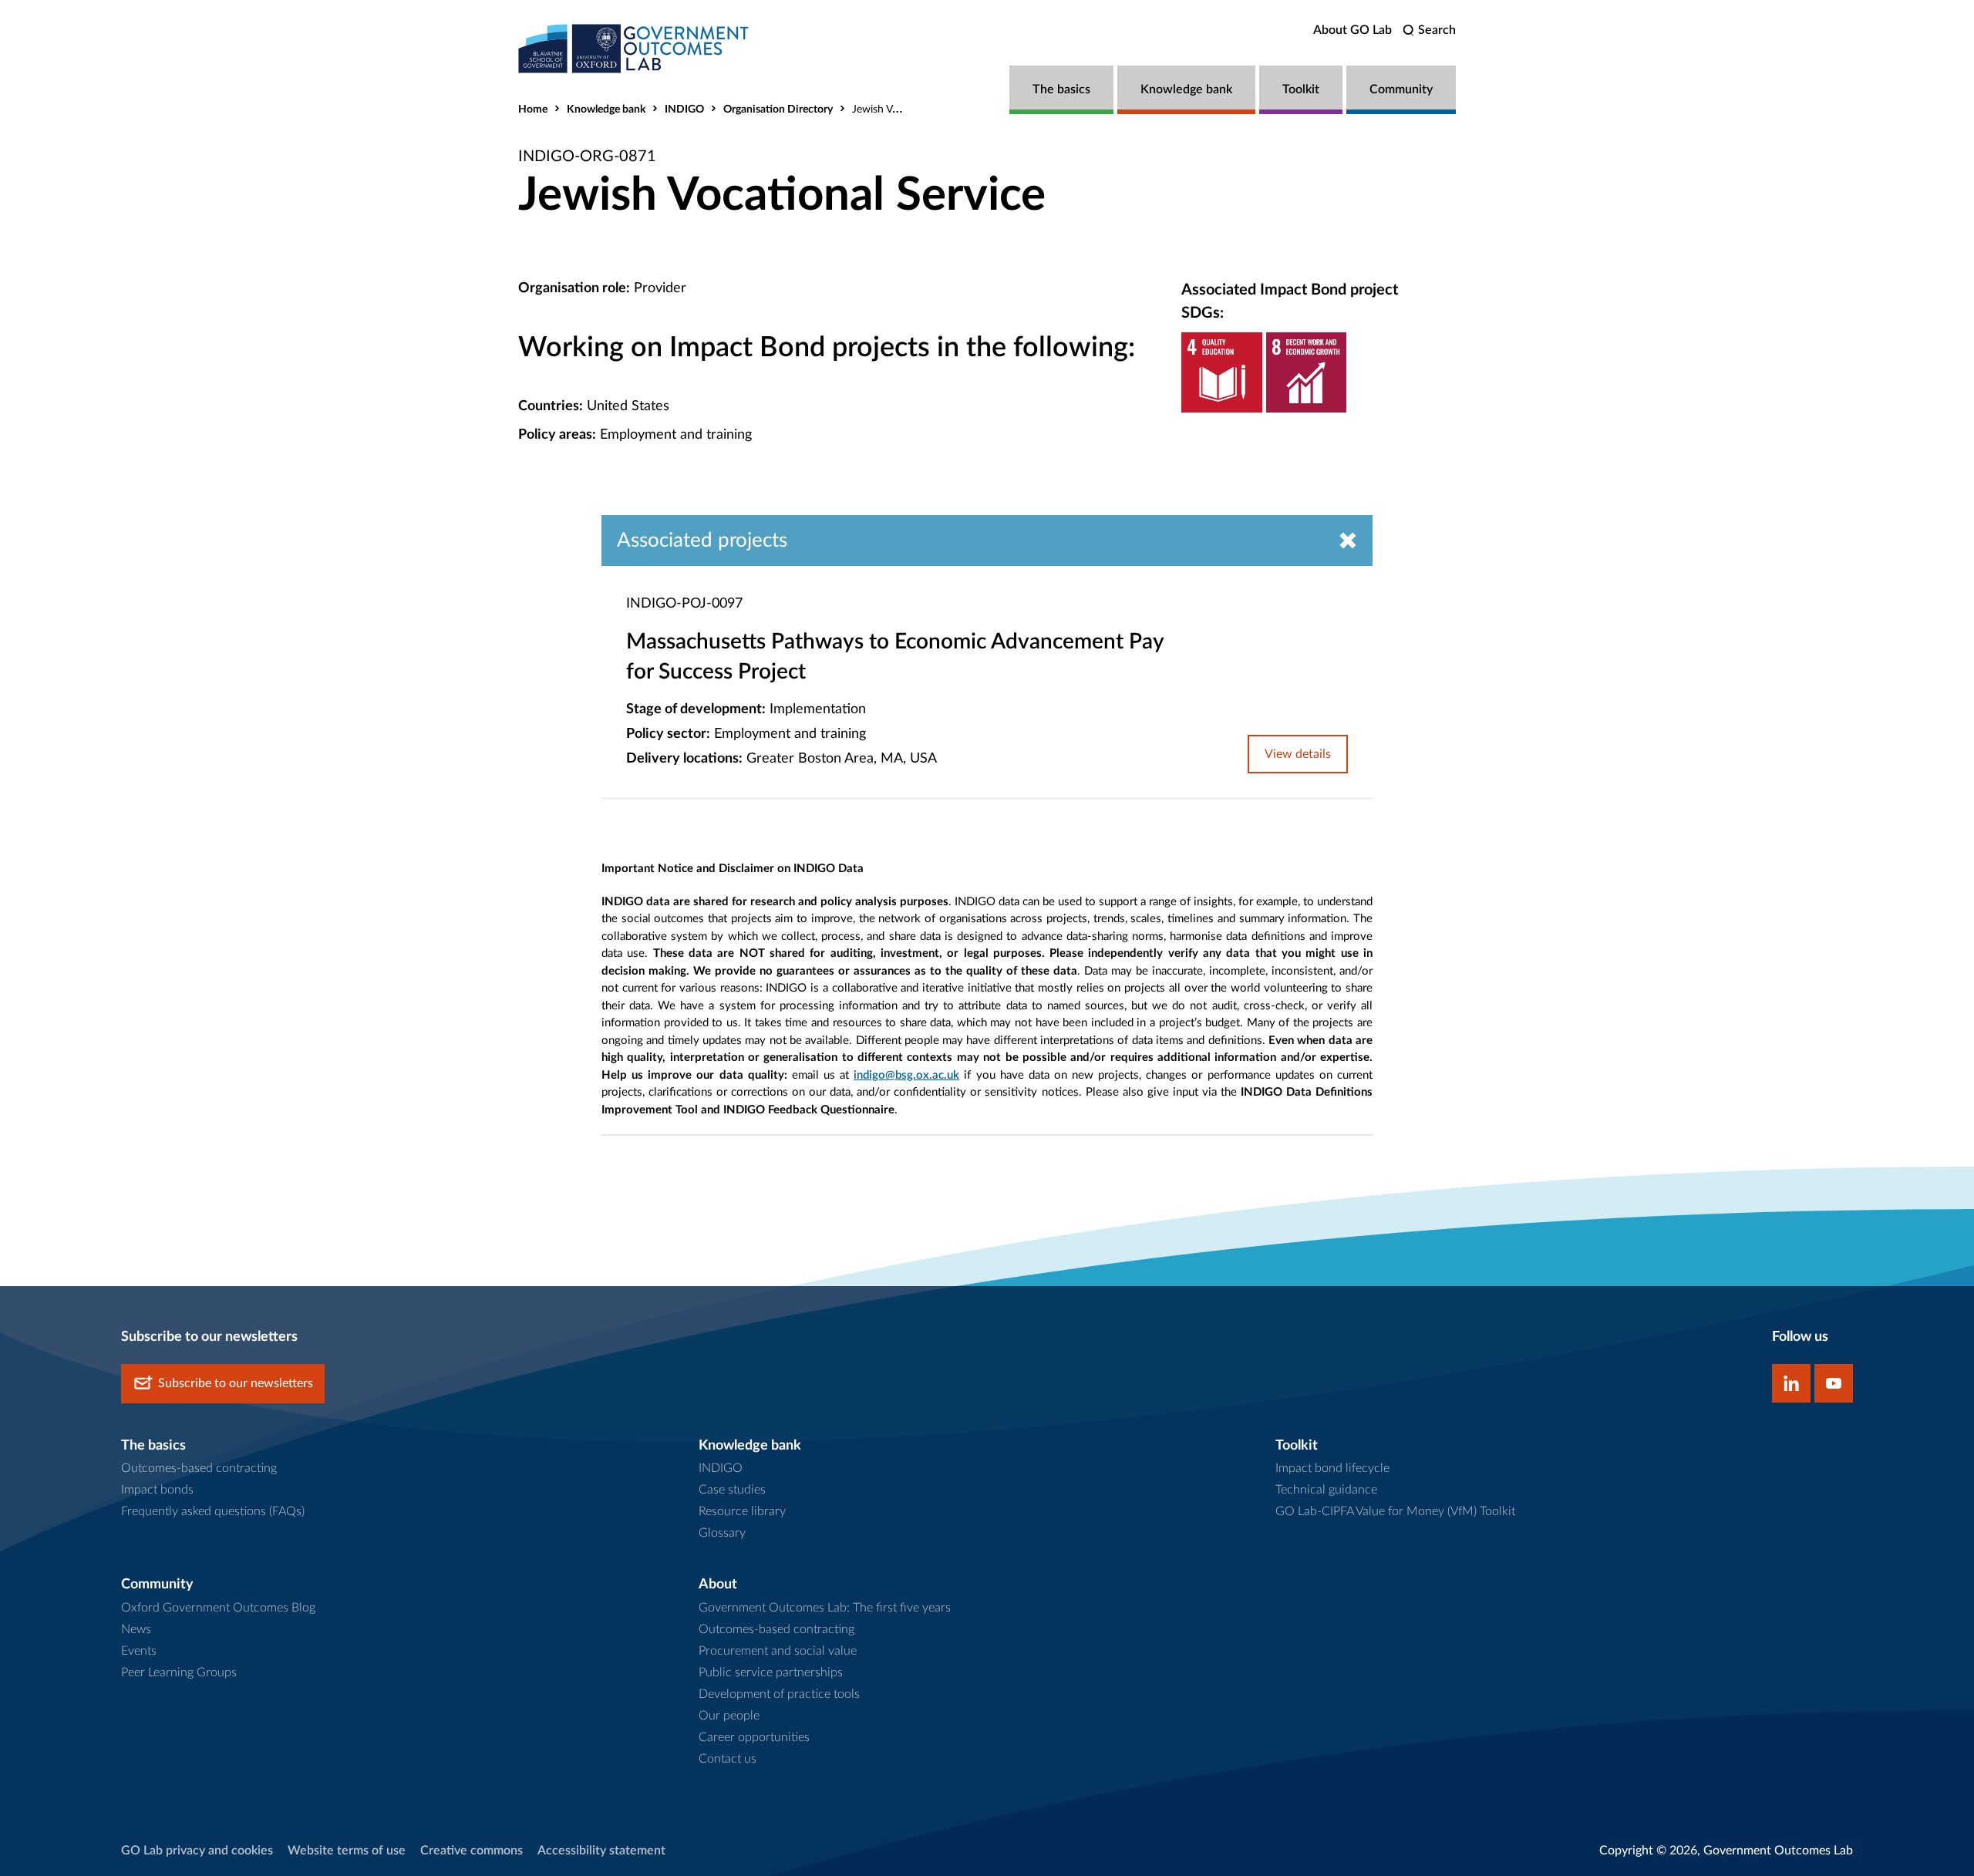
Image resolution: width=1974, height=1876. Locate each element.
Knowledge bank (1186, 89)
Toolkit (1301, 89)
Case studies (732, 1490)
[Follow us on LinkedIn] (1791, 1383)
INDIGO (684, 109)
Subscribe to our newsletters (236, 1383)
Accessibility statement (601, 1851)
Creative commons (472, 1851)
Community (1401, 89)
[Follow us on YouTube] (1834, 1383)
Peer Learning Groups (179, 1672)
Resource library (742, 1511)
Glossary (722, 1533)
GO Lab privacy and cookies (197, 1851)
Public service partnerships (771, 1672)
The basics (1061, 89)
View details (1298, 754)
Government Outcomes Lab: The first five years (825, 1608)
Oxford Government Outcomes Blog (218, 1608)
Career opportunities (754, 1737)
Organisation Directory (778, 109)
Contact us (728, 1759)
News (136, 1629)
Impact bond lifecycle (1332, 1468)
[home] (634, 48)
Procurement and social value (778, 1651)
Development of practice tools (779, 1694)
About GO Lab (1352, 30)
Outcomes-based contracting (199, 1468)
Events (139, 1651)
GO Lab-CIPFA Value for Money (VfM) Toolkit (1395, 1511)
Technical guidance (1326, 1490)
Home (533, 109)
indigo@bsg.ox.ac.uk (906, 1075)
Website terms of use (347, 1851)
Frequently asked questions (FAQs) (213, 1511)
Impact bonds (157, 1490)
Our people (729, 1716)
